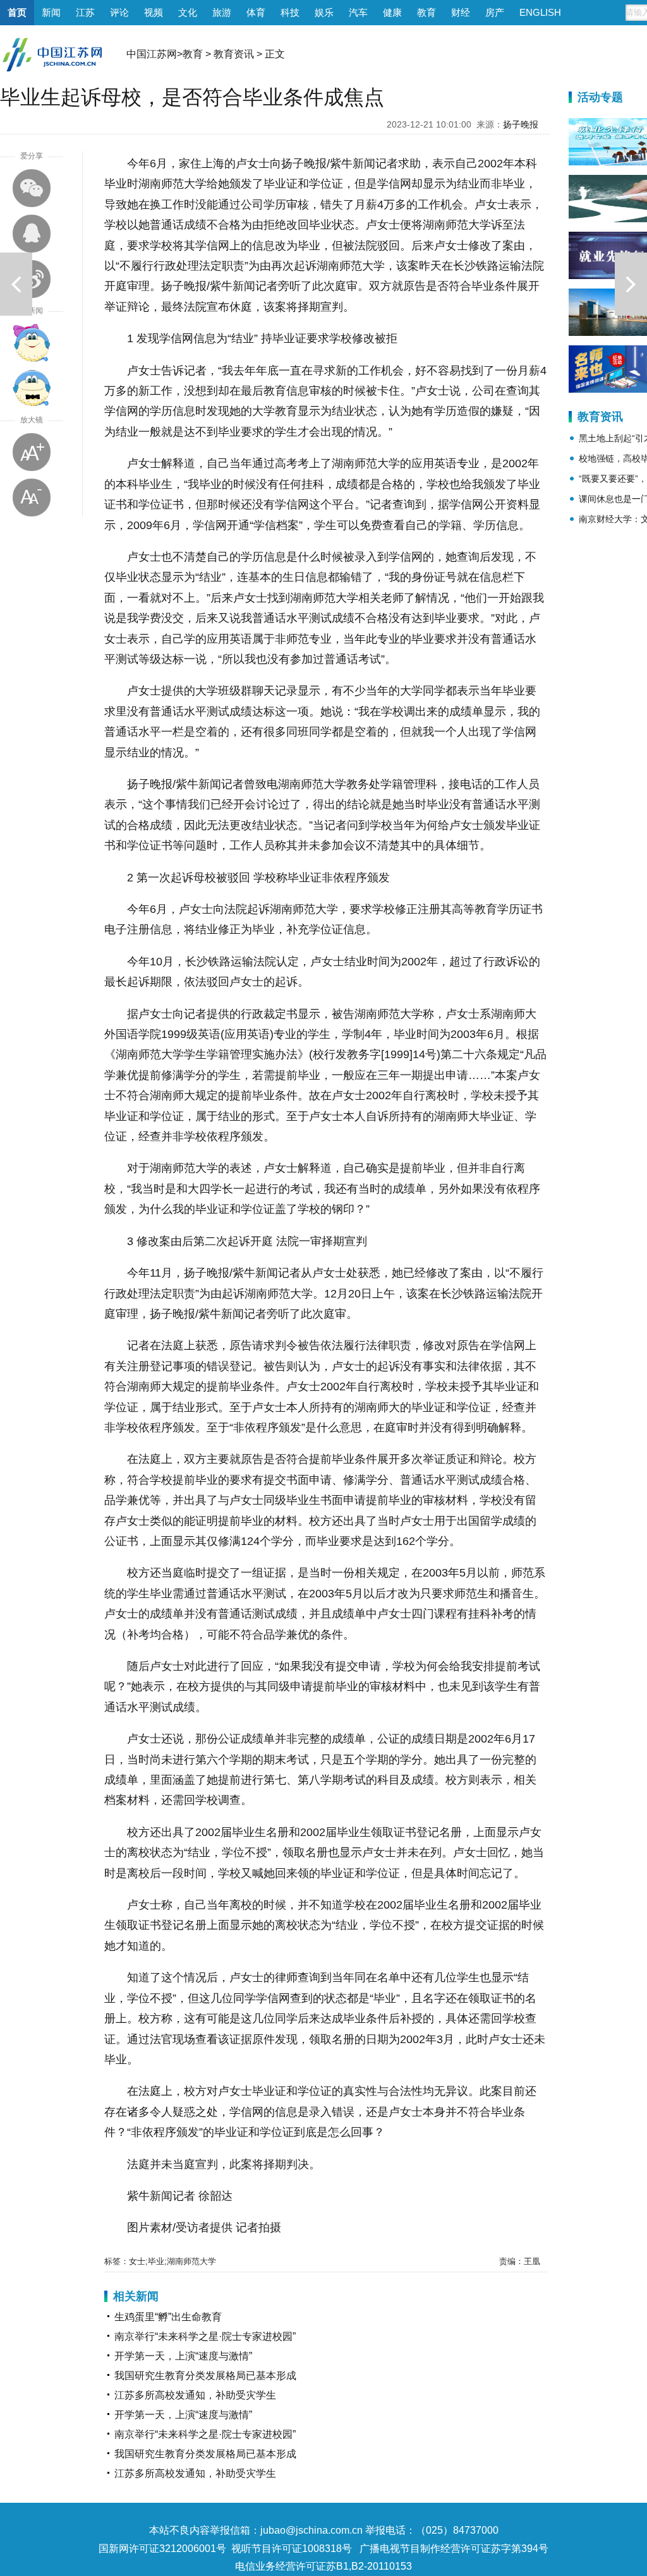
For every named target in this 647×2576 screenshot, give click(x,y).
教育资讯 (234, 54)
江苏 (85, 12)
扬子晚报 (521, 124)
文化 (188, 12)
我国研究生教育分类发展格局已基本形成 (205, 2376)
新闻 (51, 12)
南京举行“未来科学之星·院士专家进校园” (205, 2336)
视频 (154, 12)
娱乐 (324, 12)
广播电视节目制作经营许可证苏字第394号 (454, 2549)
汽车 (358, 12)
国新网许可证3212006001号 (162, 2549)
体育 (256, 12)
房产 (495, 12)
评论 (119, 12)
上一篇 (16, 284)
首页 (17, 12)
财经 (461, 12)
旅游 (222, 12)
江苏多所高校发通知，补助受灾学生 (195, 2395)
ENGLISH (540, 12)
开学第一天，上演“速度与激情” (183, 2356)
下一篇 (631, 284)
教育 (426, 12)
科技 (290, 12)
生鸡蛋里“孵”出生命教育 (168, 2317)
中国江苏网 (152, 54)
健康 (392, 12)
